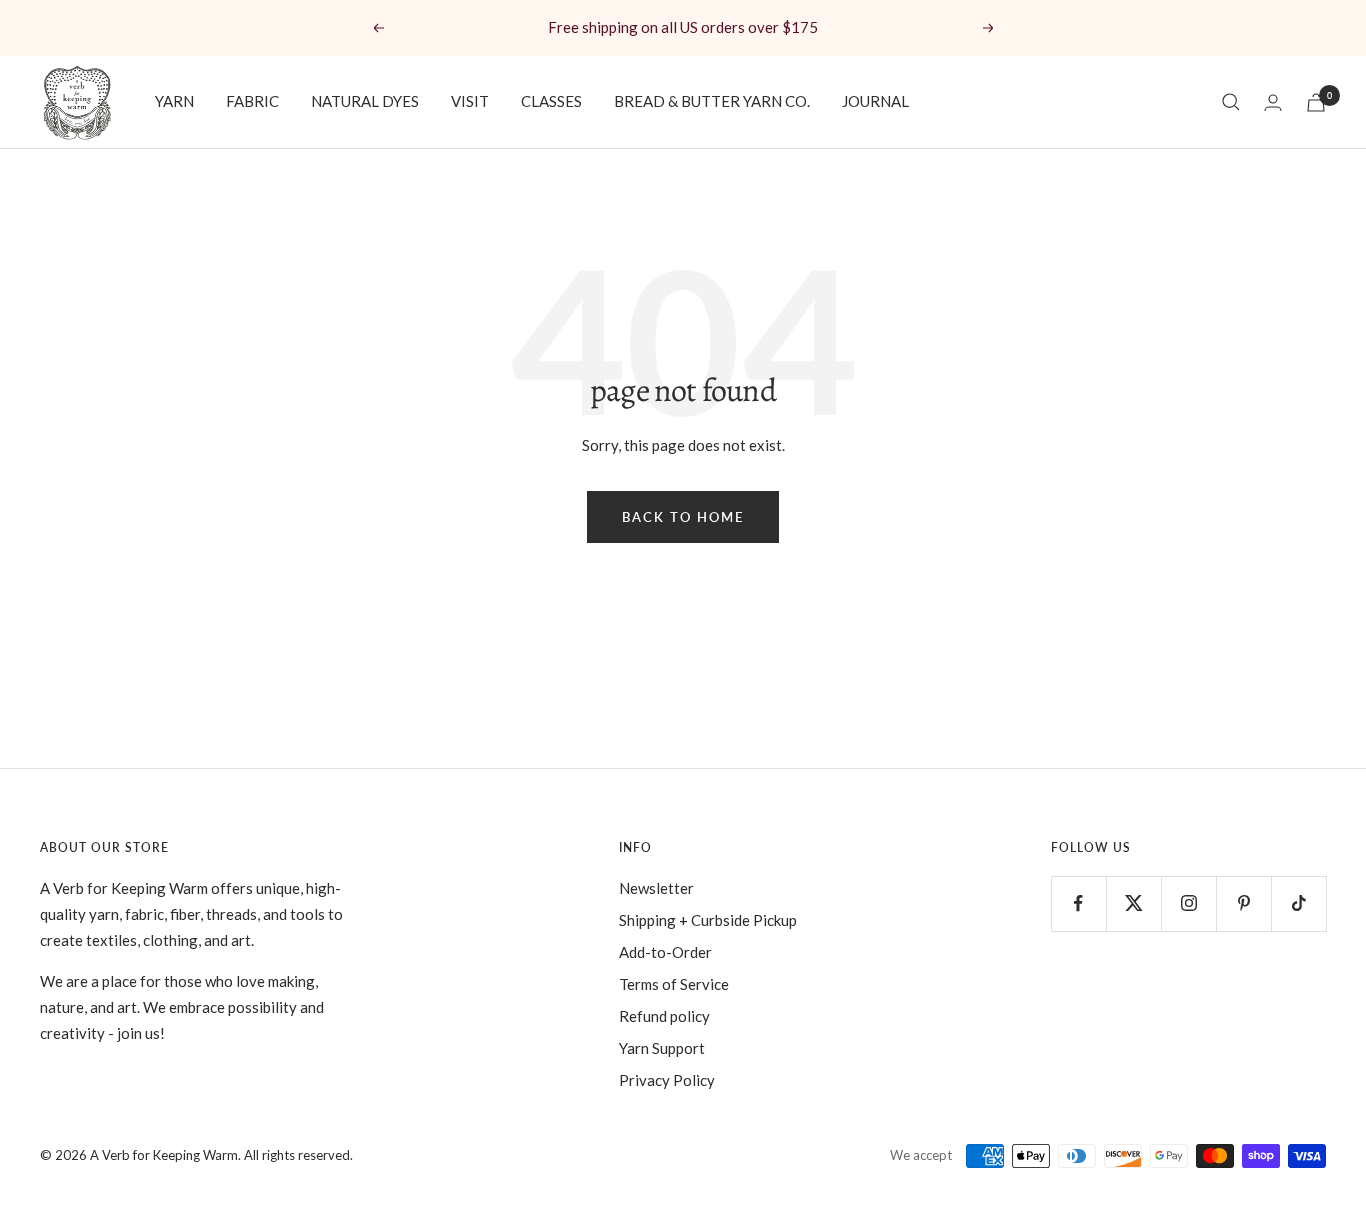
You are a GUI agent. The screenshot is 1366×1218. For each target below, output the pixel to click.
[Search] (1231, 102)
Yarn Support (662, 1048)
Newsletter (656, 888)
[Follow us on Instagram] (1188, 903)
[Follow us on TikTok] (1298, 903)
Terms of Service (674, 984)
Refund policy (664, 1016)
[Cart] (1316, 102)
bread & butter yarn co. (712, 101)
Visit (470, 101)
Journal (875, 101)
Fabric (252, 101)
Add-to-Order (665, 952)
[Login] (1273, 102)
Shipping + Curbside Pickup (708, 920)
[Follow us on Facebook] (1078, 903)
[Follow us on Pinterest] (1243, 903)
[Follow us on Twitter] (1133, 903)
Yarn (174, 101)
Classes (551, 101)
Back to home (683, 517)
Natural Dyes (365, 101)
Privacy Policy (667, 1080)
